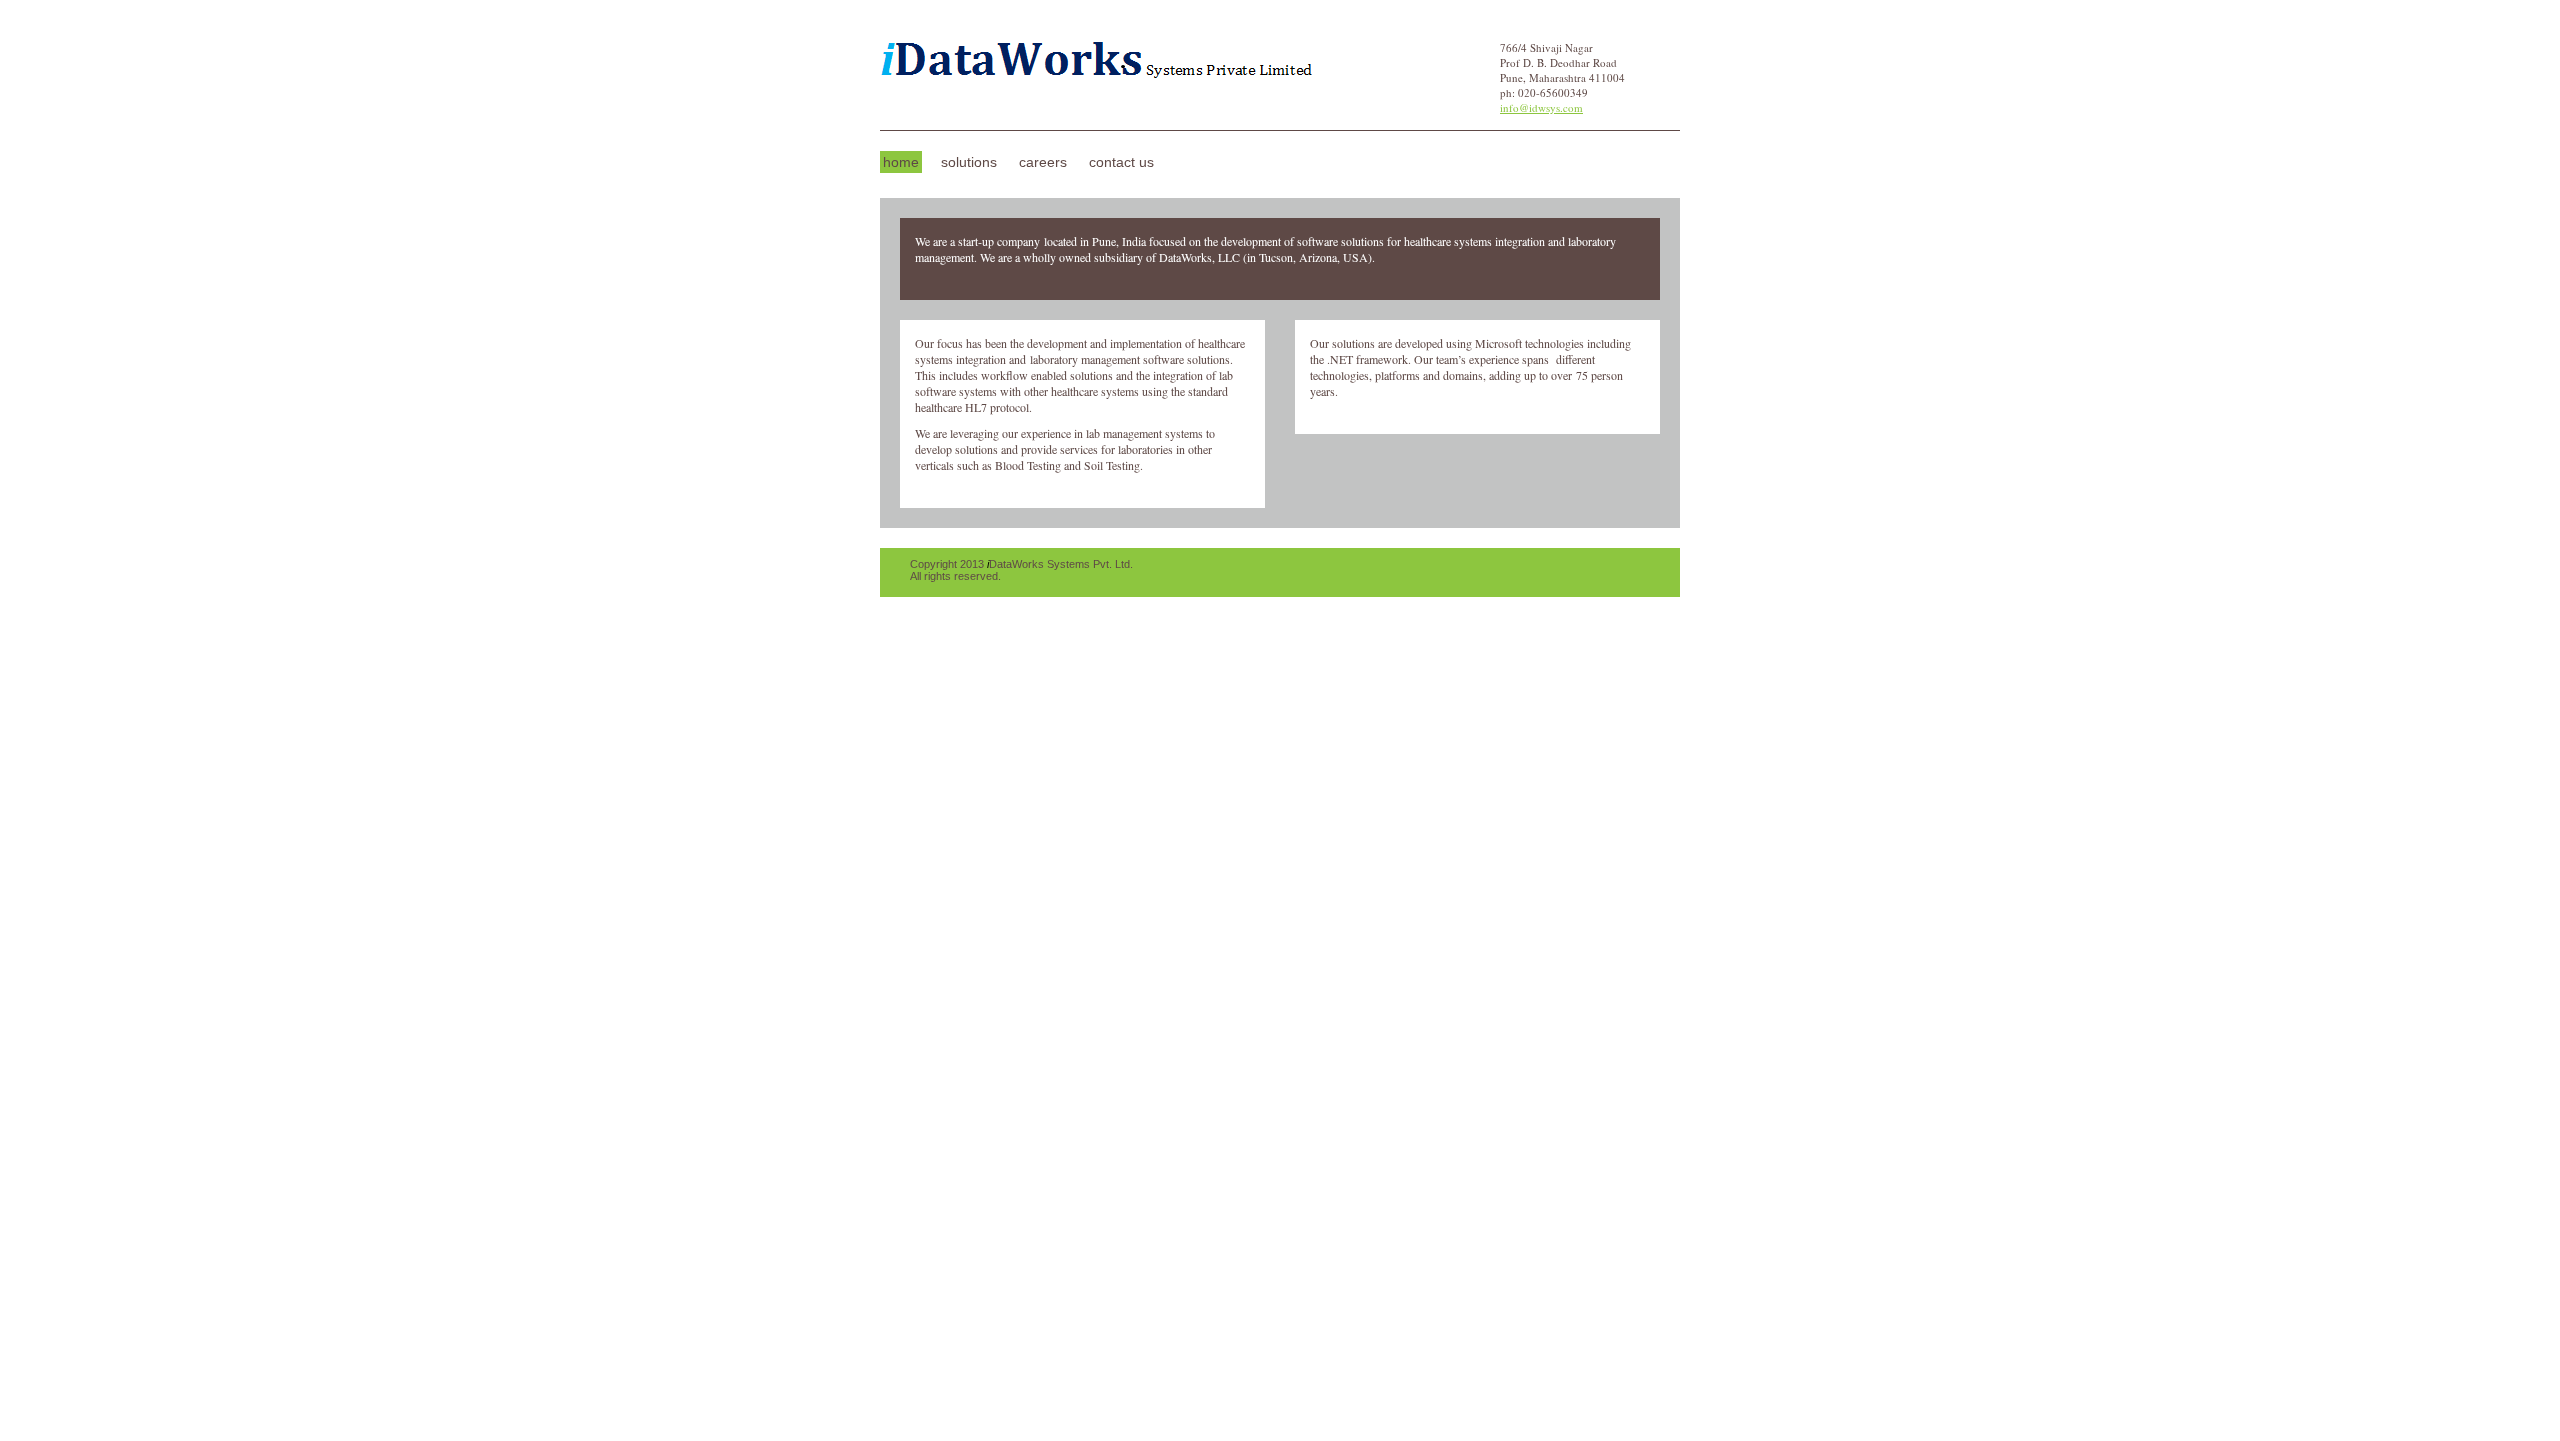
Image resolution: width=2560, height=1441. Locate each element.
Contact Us (1121, 162)
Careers (1043, 162)
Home (901, 162)
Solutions (969, 162)
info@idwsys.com (1541, 107)
